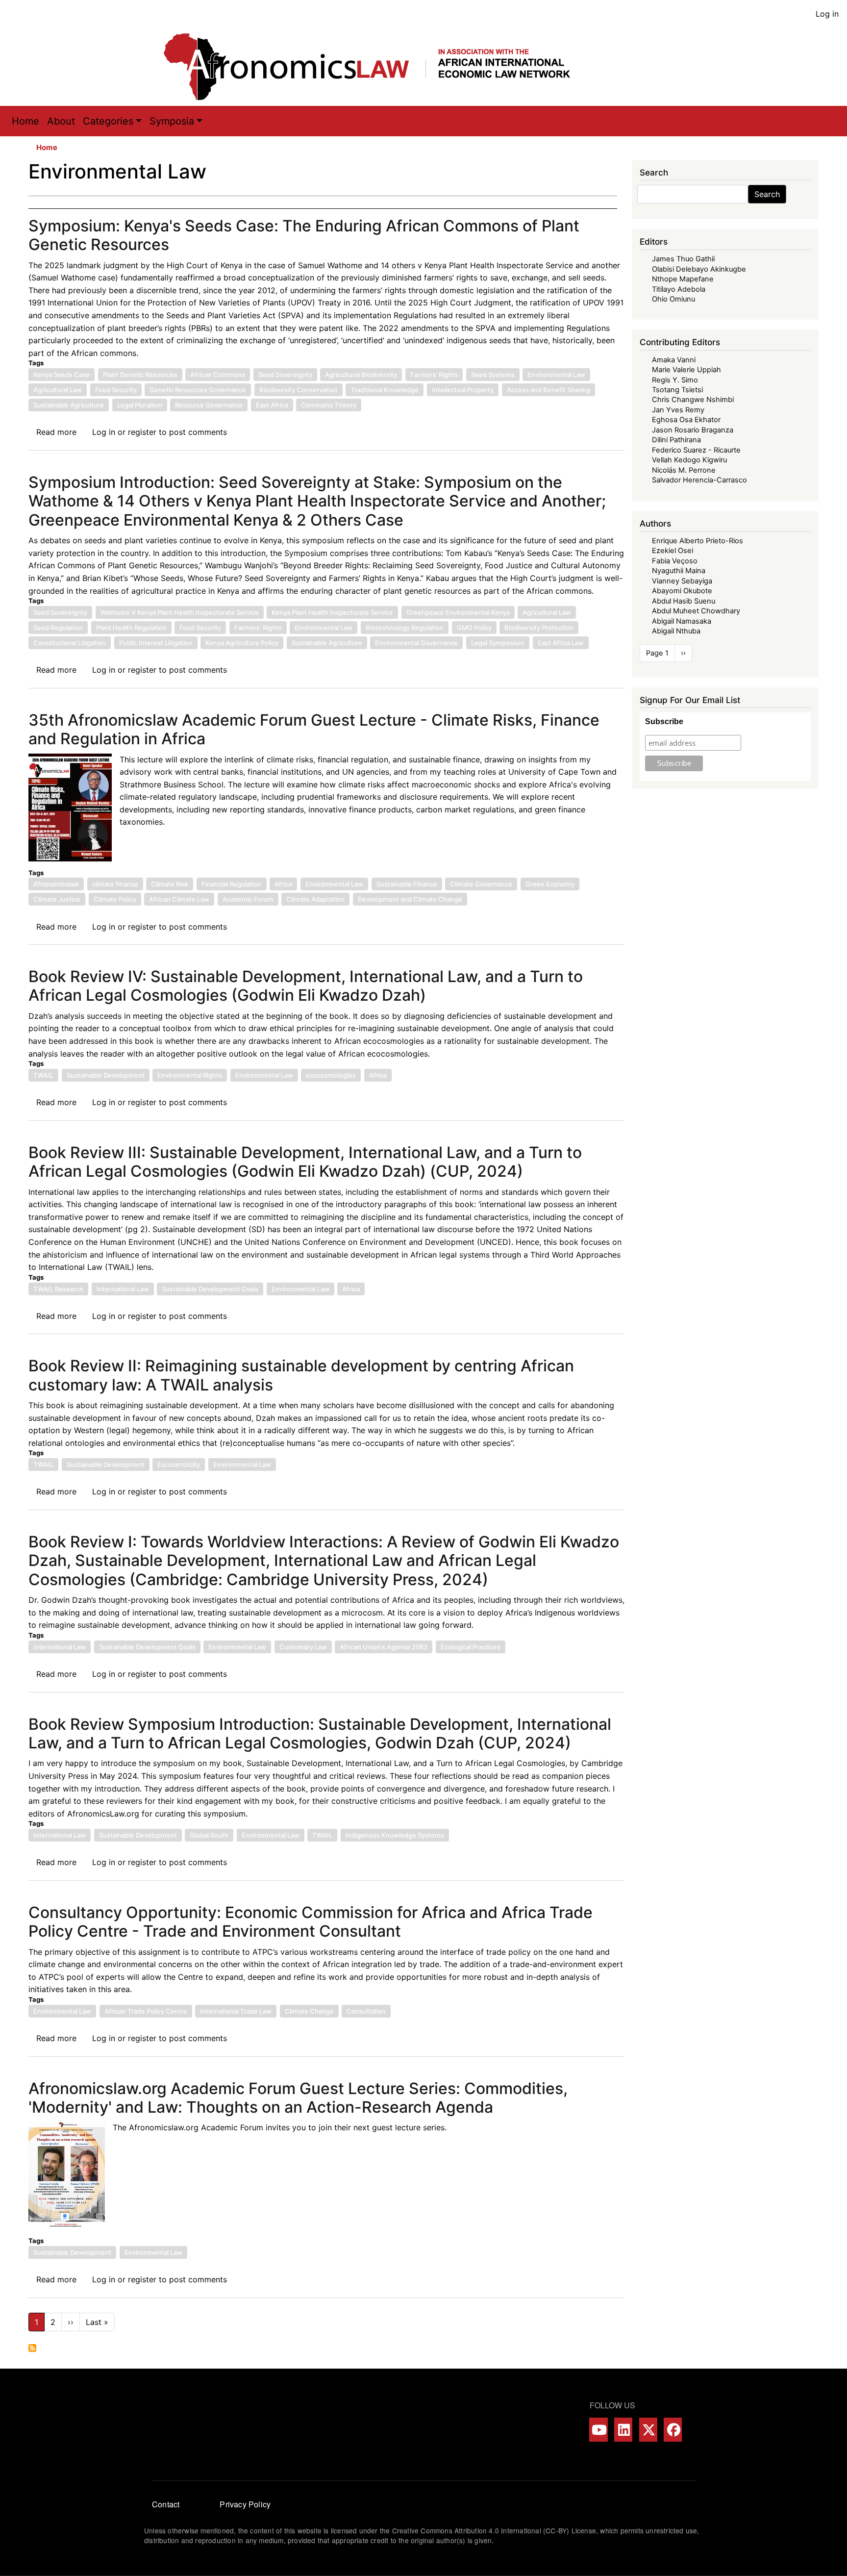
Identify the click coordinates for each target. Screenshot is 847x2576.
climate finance (115, 884)
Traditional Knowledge (385, 390)
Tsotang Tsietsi (677, 390)
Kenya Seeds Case (62, 375)
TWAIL (43, 1075)
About (61, 121)
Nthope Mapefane (683, 279)
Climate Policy (115, 899)
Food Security (116, 390)
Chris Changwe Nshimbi (693, 400)
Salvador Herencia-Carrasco (699, 480)
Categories (108, 121)
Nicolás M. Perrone (684, 470)
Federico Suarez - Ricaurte (696, 450)
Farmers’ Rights (434, 375)
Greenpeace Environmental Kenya (458, 612)
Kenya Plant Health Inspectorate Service (332, 612)
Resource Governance (209, 405)
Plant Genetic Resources (140, 375)
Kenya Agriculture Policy (242, 643)
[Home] (377, 67)
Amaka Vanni (674, 360)
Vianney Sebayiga (682, 581)
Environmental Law (556, 375)
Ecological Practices (471, 1647)
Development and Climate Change (410, 899)
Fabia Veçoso (675, 561)
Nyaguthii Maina (679, 571)
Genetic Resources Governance (198, 390)
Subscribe (664, 721)
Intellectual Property (463, 390)
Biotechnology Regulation (405, 628)
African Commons (218, 375)
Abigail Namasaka (682, 621)
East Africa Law (561, 643)
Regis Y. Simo (675, 380)
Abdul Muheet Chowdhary (696, 611)
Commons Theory (329, 405)
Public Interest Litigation (156, 643)
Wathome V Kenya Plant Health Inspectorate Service (180, 612)
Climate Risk (170, 884)
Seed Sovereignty (285, 375)
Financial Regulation (232, 884)
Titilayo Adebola (679, 289)
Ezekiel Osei (673, 551)
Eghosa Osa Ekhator (686, 420)
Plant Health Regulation (131, 628)
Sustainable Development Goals (210, 1289)
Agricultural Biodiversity (361, 375)
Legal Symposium (498, 643)
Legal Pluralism (140, 405)
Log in (827, 14)
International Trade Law (236, 2011)
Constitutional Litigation (70, 643)
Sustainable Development (106, 1075)
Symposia (172, 121)
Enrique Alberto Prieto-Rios (698, 541)
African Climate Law (179, 899)
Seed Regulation (58, 628)
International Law (123, 1289)
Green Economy (550, 884)
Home (25, 121)
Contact (166, 2504)
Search (767, 194)
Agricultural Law (58, 390)
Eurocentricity (179, 1465)
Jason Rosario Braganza (693, 430)
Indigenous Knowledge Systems (395, 1835)
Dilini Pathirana (676, 440)
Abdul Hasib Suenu (684, 601)
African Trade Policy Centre (146, 2011)
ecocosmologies (331, 1075)
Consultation (366, 2011)
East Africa (272, 405)
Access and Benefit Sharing (548, 390)
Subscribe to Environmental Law (32, 2348)
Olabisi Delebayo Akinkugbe (699, 269)
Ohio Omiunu (673, 299)
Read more (56, 432)
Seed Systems (493, 375)
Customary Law (303, 1647)
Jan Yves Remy (678, 410)
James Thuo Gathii (683, 259)
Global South (209, 1835)
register (142, 432)
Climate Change (309, 2011)
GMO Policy (474, 628)
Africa (283, 884)
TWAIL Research (58, 1289)
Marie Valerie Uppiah (686, 370)
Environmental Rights (190, 1075)
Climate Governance (481, 884)
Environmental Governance (416, 643)
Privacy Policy (245, 2504)
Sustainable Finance (407, 884)
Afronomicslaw (56, 884)
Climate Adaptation (315, 899)
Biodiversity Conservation (299, 390)
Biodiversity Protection (539, 628)
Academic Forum (248, 899)
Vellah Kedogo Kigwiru (689, 460)
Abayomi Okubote (682, 591)
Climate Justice (57, 899)
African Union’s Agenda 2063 (384, 1647)
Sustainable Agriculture (69, 405)
